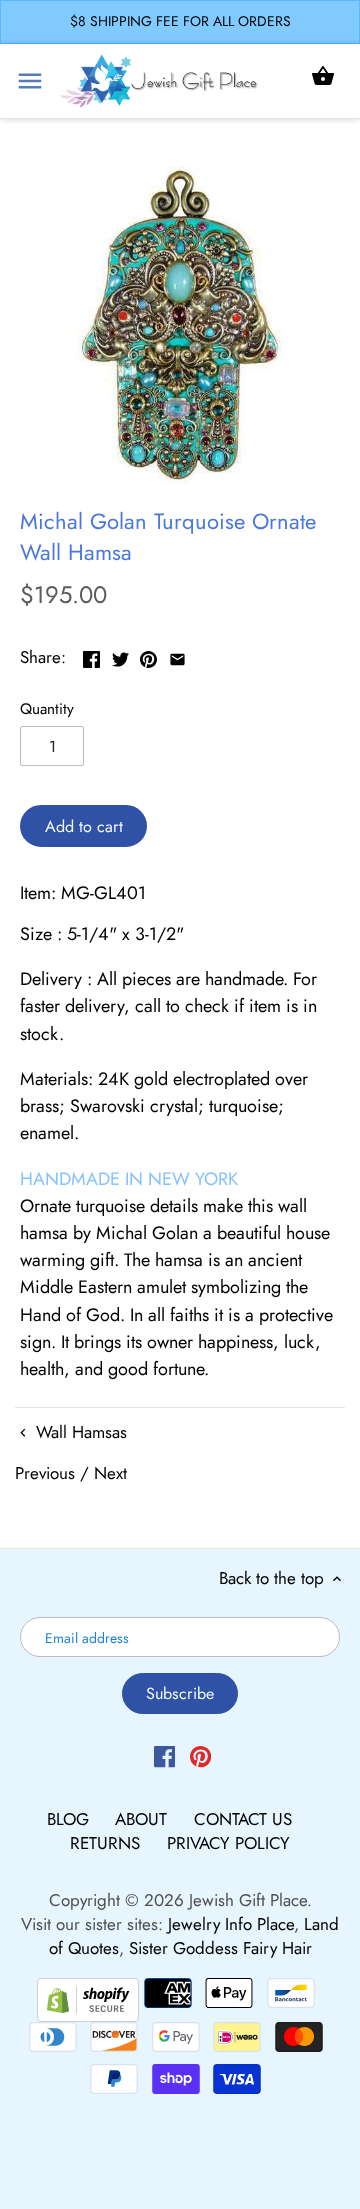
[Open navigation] (30, 81)
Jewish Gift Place (248, 1900)
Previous (45, 1473)
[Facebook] (164, 1756)
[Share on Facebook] (91, 655)
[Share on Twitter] (120, 655)
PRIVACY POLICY (228, 1843)
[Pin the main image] (148, 655)
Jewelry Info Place (231, 1924)
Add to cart (84, 826)
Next (110, 1473)
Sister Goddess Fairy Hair (220, 1948)
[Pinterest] (200, 1756)
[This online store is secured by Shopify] (88, 1997)
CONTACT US (243, 1819)
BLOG (70, 1819)
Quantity (47, 709)
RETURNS (107, 1843)
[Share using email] (177, 655)
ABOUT (143, 1819)
